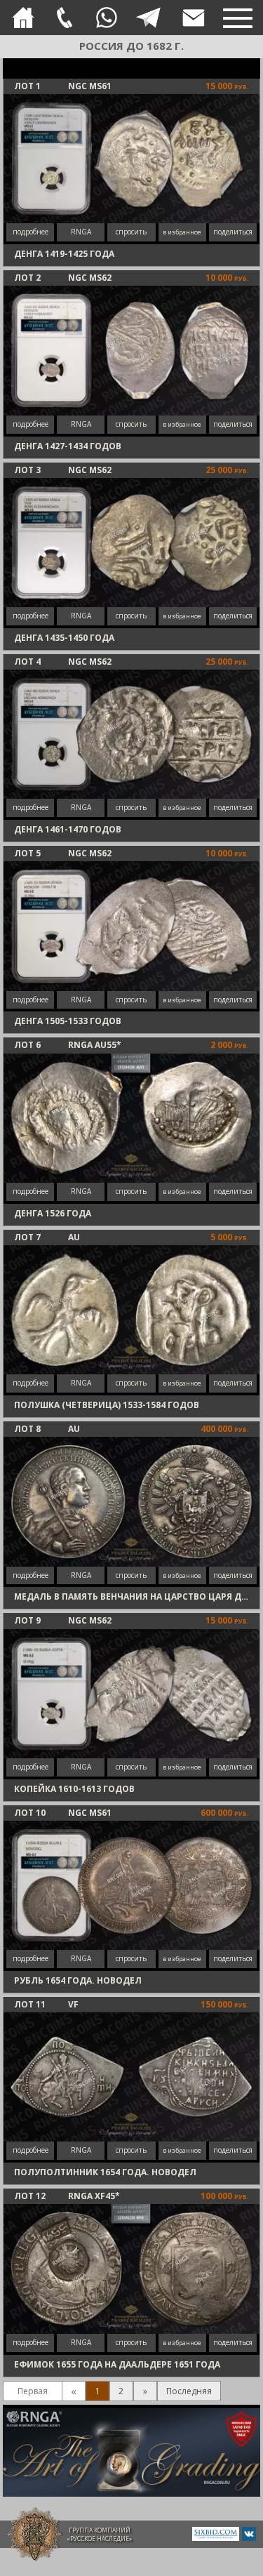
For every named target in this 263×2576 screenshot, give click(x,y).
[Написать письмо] (194, 18)
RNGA (81, 232)
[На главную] (23, 18)
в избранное (182, 232)
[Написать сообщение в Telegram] (148, 18)
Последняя (189, 2391)
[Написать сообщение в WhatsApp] (107, 18)
